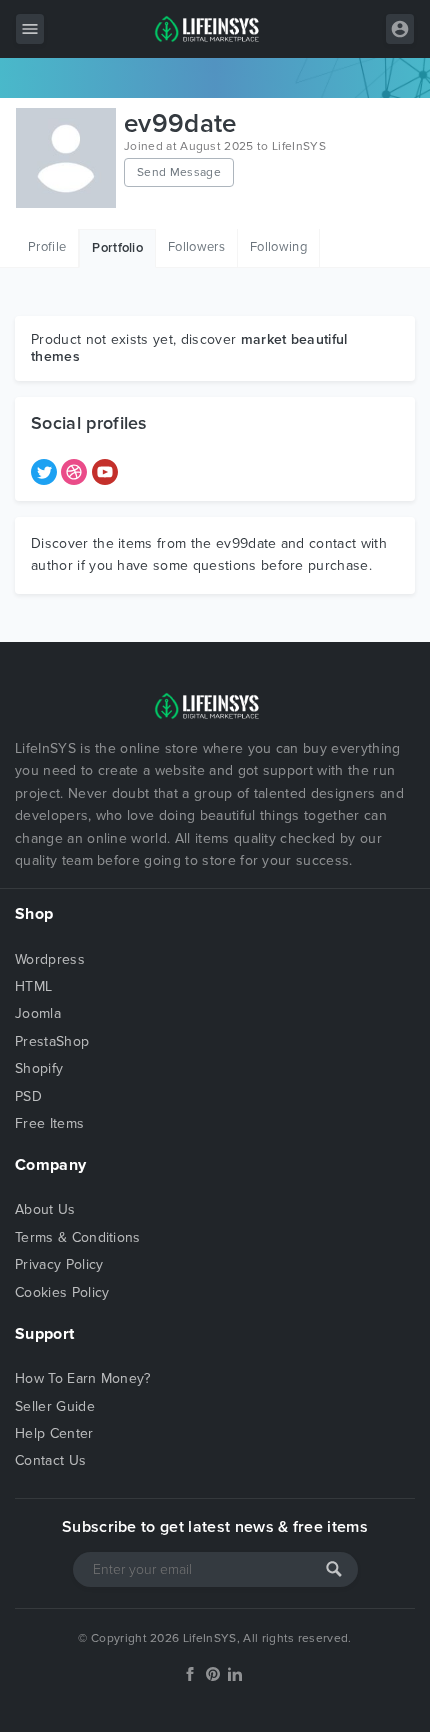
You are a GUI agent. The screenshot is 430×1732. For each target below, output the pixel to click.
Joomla (38, 1013)
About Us (45, 1209)
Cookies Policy (62, 1292)
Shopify (39, 1068)
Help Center (54, 1433)
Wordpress (50, 959)
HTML (33, 986)
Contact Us (50, 1460)
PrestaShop (52, 1041)
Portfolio (117, 248)
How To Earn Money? (83, 1378)
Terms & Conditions (78, 1237)
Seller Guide (55, 1406)
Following (278, 247)
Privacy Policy (59, 1264)
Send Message (179, 172)
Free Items (49, 1123)
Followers (196, 247)
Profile (47, 247)
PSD (28, 1096)
